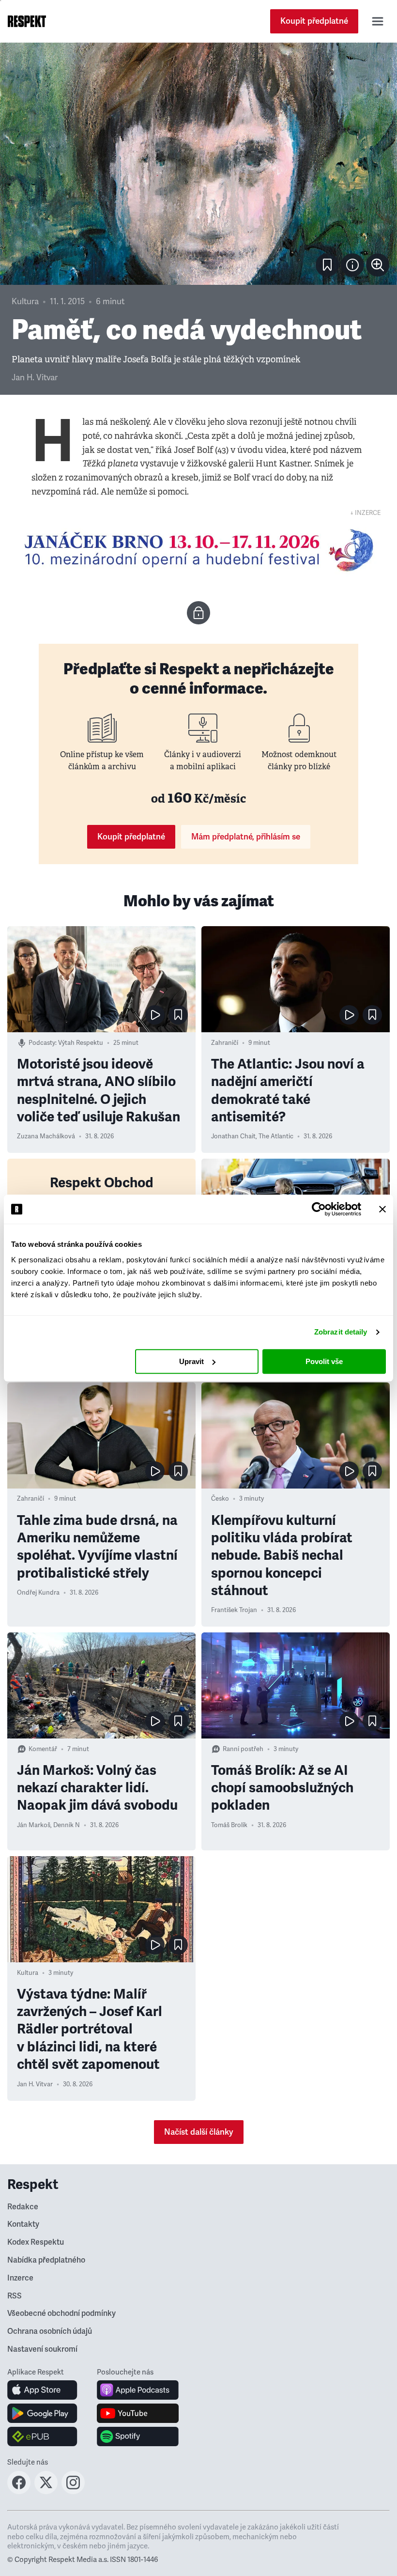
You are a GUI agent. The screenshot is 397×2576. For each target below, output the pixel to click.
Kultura (25, 302)
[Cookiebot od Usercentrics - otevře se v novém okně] (319, 1209)
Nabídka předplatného (46, 2260)
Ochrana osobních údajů (50, 2331)
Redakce (23, 2207)
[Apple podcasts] (138, 2390)
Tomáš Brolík (229, 1825)
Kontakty (23, 2224)
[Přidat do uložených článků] (178, 1015)
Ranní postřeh (243, 1749)
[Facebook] (19, 2491)
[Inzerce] (198, 550)
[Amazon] (42, 2436)
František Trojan (234, 1610)
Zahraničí (225, 1043)
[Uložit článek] (327, 265)
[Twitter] (46, 2491)
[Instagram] (73, 2491)
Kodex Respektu (36, 2242)
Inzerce (20, 2278)
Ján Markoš (34, 1825)
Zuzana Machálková (46, 1136)
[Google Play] (42, 2413)
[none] (378, 265)
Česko (220, 1499)
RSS (15, 2296)
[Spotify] (138, 2436)
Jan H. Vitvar (35, 378)
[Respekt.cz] (27, 21)
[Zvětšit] (198, 164)
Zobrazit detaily (341, 1332)
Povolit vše (324, 1361)
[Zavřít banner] (382, 1209)
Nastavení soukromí (42, 2349)
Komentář (43, 1749)
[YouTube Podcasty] (138, 2413)
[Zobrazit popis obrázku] (352, 265)
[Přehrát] (155, 1015)
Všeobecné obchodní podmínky (61, 2313)
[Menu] (378, 21)
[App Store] (42, 2390)
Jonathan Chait (233, 1136)
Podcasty (42, 1043)
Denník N (67, 1825)
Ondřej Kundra (38, 1593)
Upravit (191, 1361)
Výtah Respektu (81, 1043)
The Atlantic (276, 1136)
